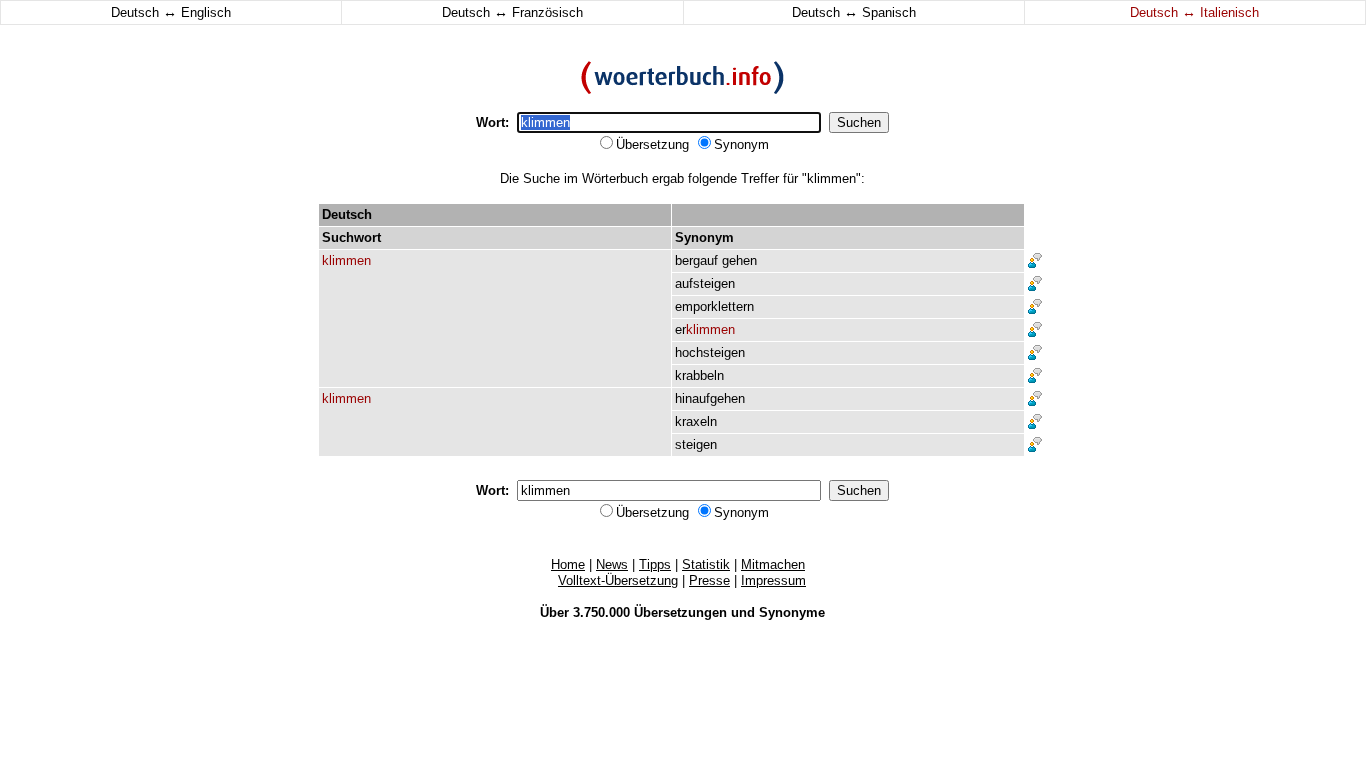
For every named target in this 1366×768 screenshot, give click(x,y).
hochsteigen (710, 352)
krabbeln (699, 375)
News (612, 564)
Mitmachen (773, 564)
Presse (709, 580)
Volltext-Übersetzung (618, 580)
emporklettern (714, 306)
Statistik (706, 564)
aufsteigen (705, 283)
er (705, 329)
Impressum (773, 580)
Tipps (655, 564)
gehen (739, 260)
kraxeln (696, 421)
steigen (696, 444)
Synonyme (792, 612)
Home (568, 564)
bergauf (696, 260)
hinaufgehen (710, 398)
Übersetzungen (680, 612)
